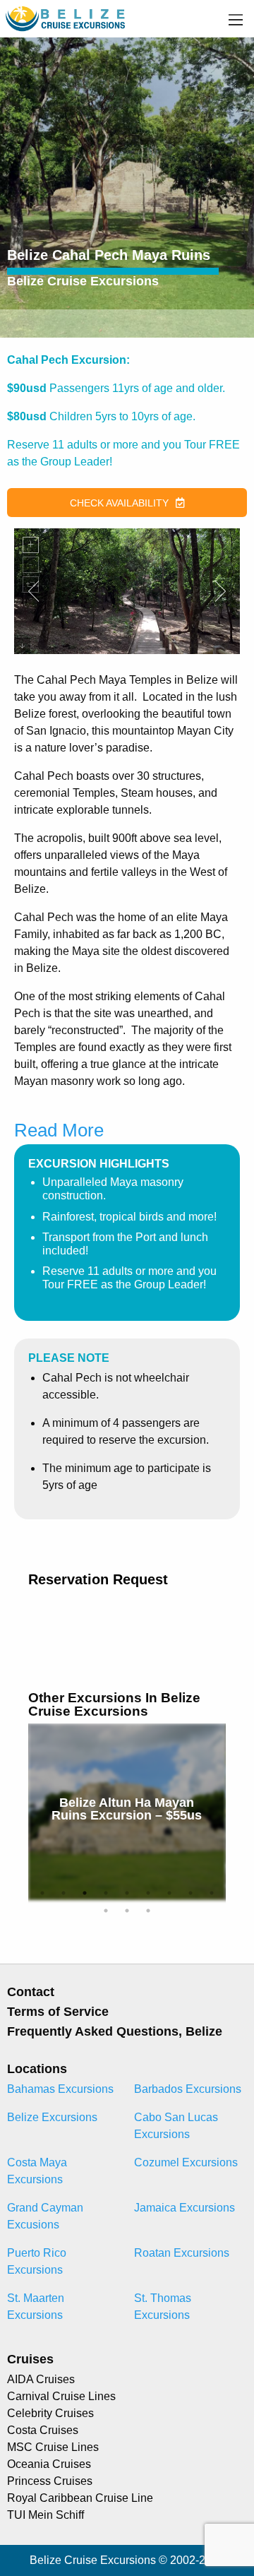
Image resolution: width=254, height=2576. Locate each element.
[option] (127, 1812)
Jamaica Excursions (185, 2208)
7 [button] (169, 1893)
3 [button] (85, 1893)
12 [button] (148, 1911)
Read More (59, 1130)
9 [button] (212, 1893)
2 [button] (64, 1893)
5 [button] (127, 1893)
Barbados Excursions (188, 2089)
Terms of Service (58, 2012)
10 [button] (106, 1911)
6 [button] (148, 1893)
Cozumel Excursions (186, 2162)
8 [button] (190, 1893)
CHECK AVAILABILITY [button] (119, 503)
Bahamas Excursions (60, 2089)
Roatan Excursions (182, 2253)
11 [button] (127, 1911)
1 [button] (42, 1893)
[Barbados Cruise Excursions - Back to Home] (66, 18)
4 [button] (106, 1893)
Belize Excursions (52, 2117)
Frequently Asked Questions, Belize (115, 2031)
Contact (31, 1992)
